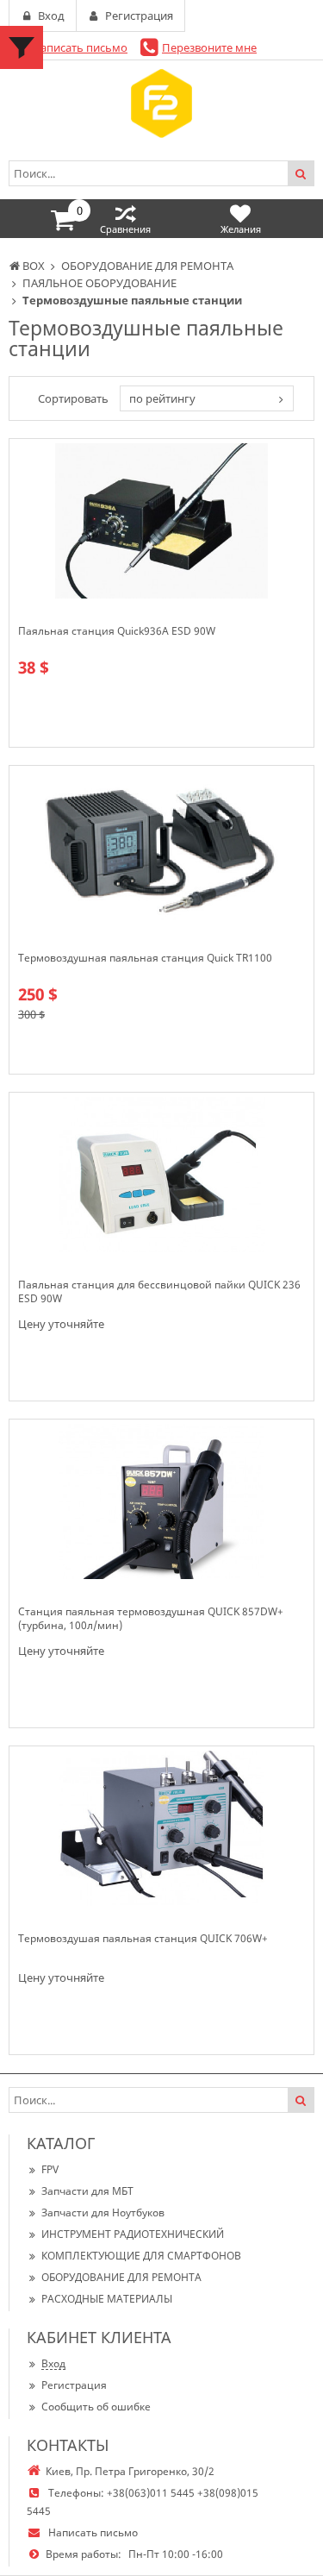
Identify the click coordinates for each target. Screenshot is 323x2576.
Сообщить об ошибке (96, 2407)
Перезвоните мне (209, 47)
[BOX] (161, 103)
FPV (50, 2169)
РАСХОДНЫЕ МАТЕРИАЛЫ (107, 2299)
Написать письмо (80, 47)
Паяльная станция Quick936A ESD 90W (117, 631)
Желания (241, 229)
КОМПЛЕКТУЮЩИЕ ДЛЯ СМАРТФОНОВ (141, 2256)
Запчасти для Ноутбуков (103, 2212)
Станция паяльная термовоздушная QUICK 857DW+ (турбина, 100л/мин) (151, 1619)
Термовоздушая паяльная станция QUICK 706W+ (143, 1939)
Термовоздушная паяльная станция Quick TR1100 (145, 958)
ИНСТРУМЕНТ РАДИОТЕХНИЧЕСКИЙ (133, 2234)
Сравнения (125, 229)
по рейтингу (162, 398)
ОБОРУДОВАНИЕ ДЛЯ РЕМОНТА (121, 2277)
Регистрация (74, 2385)
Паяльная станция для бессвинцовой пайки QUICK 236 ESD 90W (159, 1292)
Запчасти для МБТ (87, 2191)
